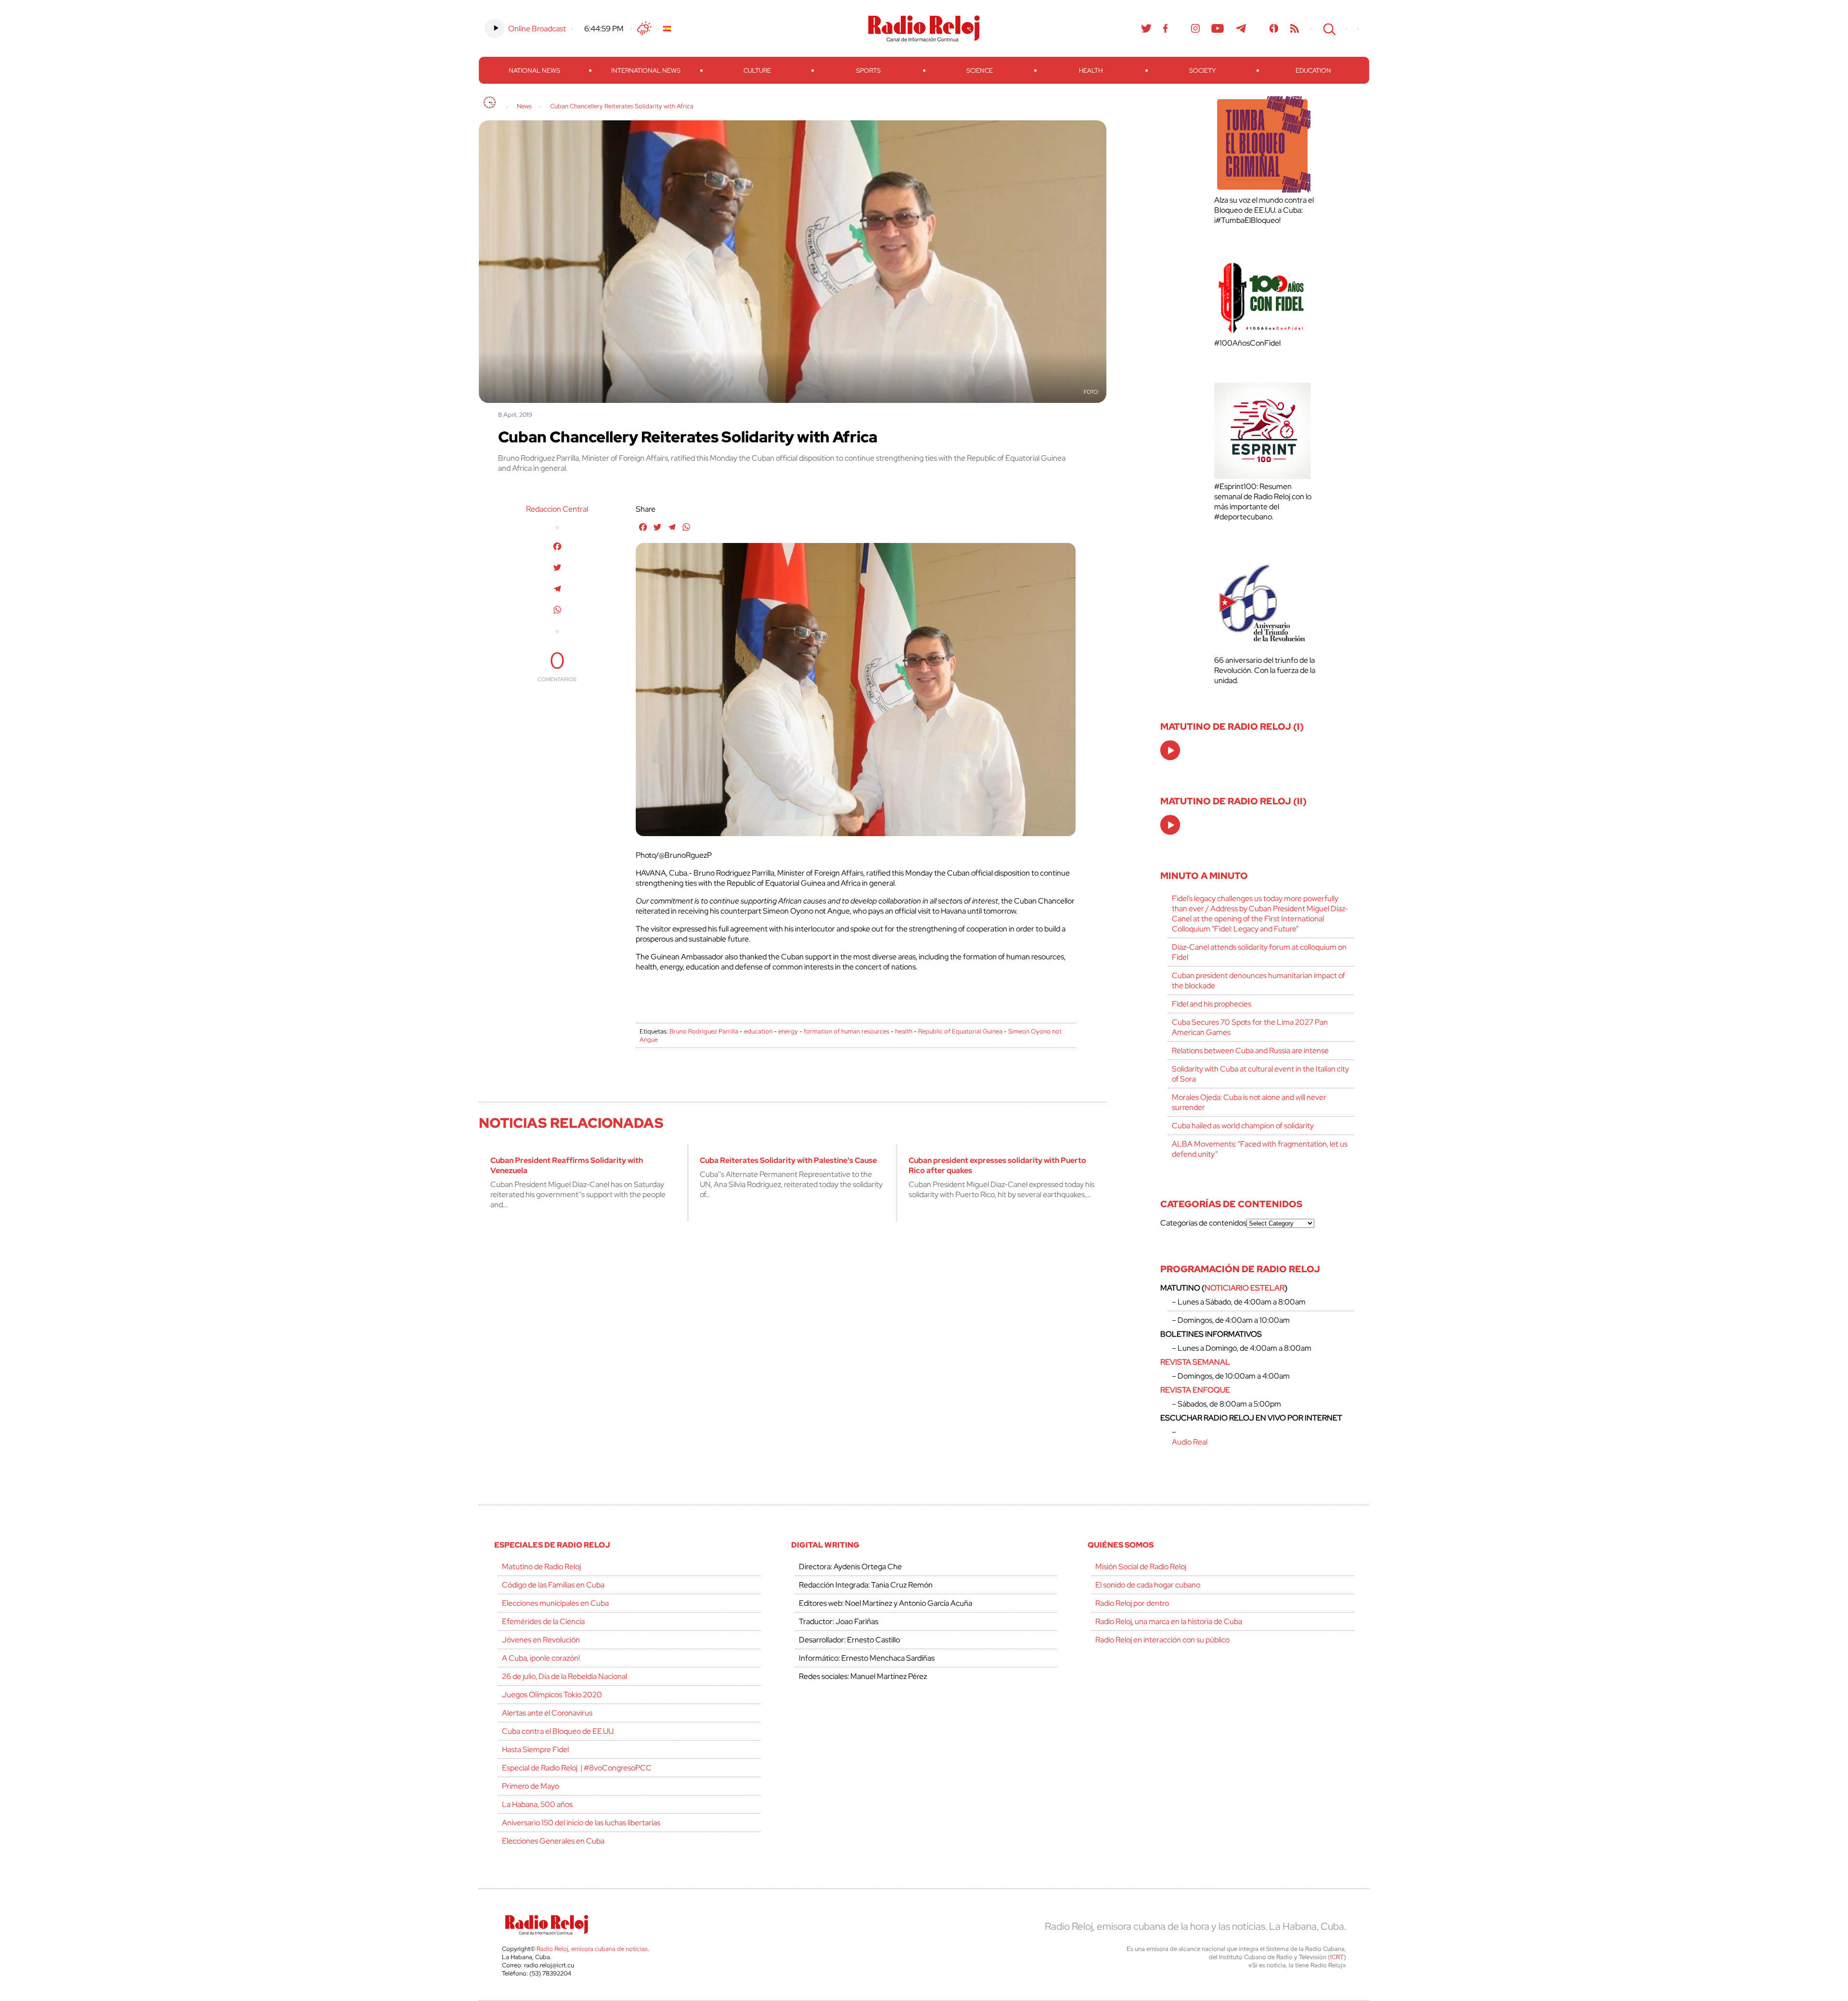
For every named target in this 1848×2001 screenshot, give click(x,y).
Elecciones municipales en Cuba (555, 1603)
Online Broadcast (537, 29)
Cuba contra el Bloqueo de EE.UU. (558, 1731)
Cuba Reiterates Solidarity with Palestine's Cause (788, 1160)
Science (980, 71)
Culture (757, 71)
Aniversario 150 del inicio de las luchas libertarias (581, 1823)
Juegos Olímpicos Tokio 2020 (552, 1695)
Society (1202, 71)
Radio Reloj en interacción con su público (1162, 1640)
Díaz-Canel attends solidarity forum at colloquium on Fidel (1259, 952)
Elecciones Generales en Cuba (553, 1841)
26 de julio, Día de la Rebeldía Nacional (565, 1676)
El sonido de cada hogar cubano (1148, 1585)
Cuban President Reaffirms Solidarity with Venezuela (567, 1165)
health (904, 1031)
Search (1328, 28)
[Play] (1171, 751)
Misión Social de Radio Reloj (1141, 1567)
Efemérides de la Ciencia (543, 1621)
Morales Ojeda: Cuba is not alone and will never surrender (1249, 1102)
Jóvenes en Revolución (541, 1640)
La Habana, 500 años (537, 1804)
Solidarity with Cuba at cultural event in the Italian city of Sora (1260, 1074)
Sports (868, 71)
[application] (1170, 750)
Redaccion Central (557, 509)
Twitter (1146, 28)
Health (1091, 71)
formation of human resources (847, 1031)
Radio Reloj (924, 28)
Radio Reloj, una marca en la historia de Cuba (1169, 1621)
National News (534, 71)
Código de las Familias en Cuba (553, 1585)
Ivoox (1274, 28)
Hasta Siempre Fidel (535, 1749)
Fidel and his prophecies (1212, 1004)
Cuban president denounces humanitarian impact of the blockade (1258, 981)
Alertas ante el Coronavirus (547, 1713)
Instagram (1195, 28)
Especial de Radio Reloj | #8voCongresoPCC (577, 1768)
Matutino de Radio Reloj (541, 1567)
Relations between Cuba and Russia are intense (1250, 1051)
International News (646, 71)
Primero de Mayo (531, 1786)
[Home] (490, 102)
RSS (1295, 28)
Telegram (1241, 28)
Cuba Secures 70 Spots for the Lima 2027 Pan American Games (1250, 1027)
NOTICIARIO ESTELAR (1245, 1288)
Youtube (1218, 28)
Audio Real (1190, 1442)
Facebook (1166, 28)
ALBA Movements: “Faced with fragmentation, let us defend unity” (1260, 1149)
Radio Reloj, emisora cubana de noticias (592, 1949)
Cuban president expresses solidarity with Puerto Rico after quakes (997, 1165)
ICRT (1337, 1957)
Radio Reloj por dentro (1132, 1603)
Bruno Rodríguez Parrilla (704, 1031)
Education (1313, 71)
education (758, 1031)
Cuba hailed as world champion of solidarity (1243, 1126)
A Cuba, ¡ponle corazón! (541, 1658)
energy (788, 1031)
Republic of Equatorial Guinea (960, 1031)
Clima (644, 28)
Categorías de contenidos (1203, 1223)
